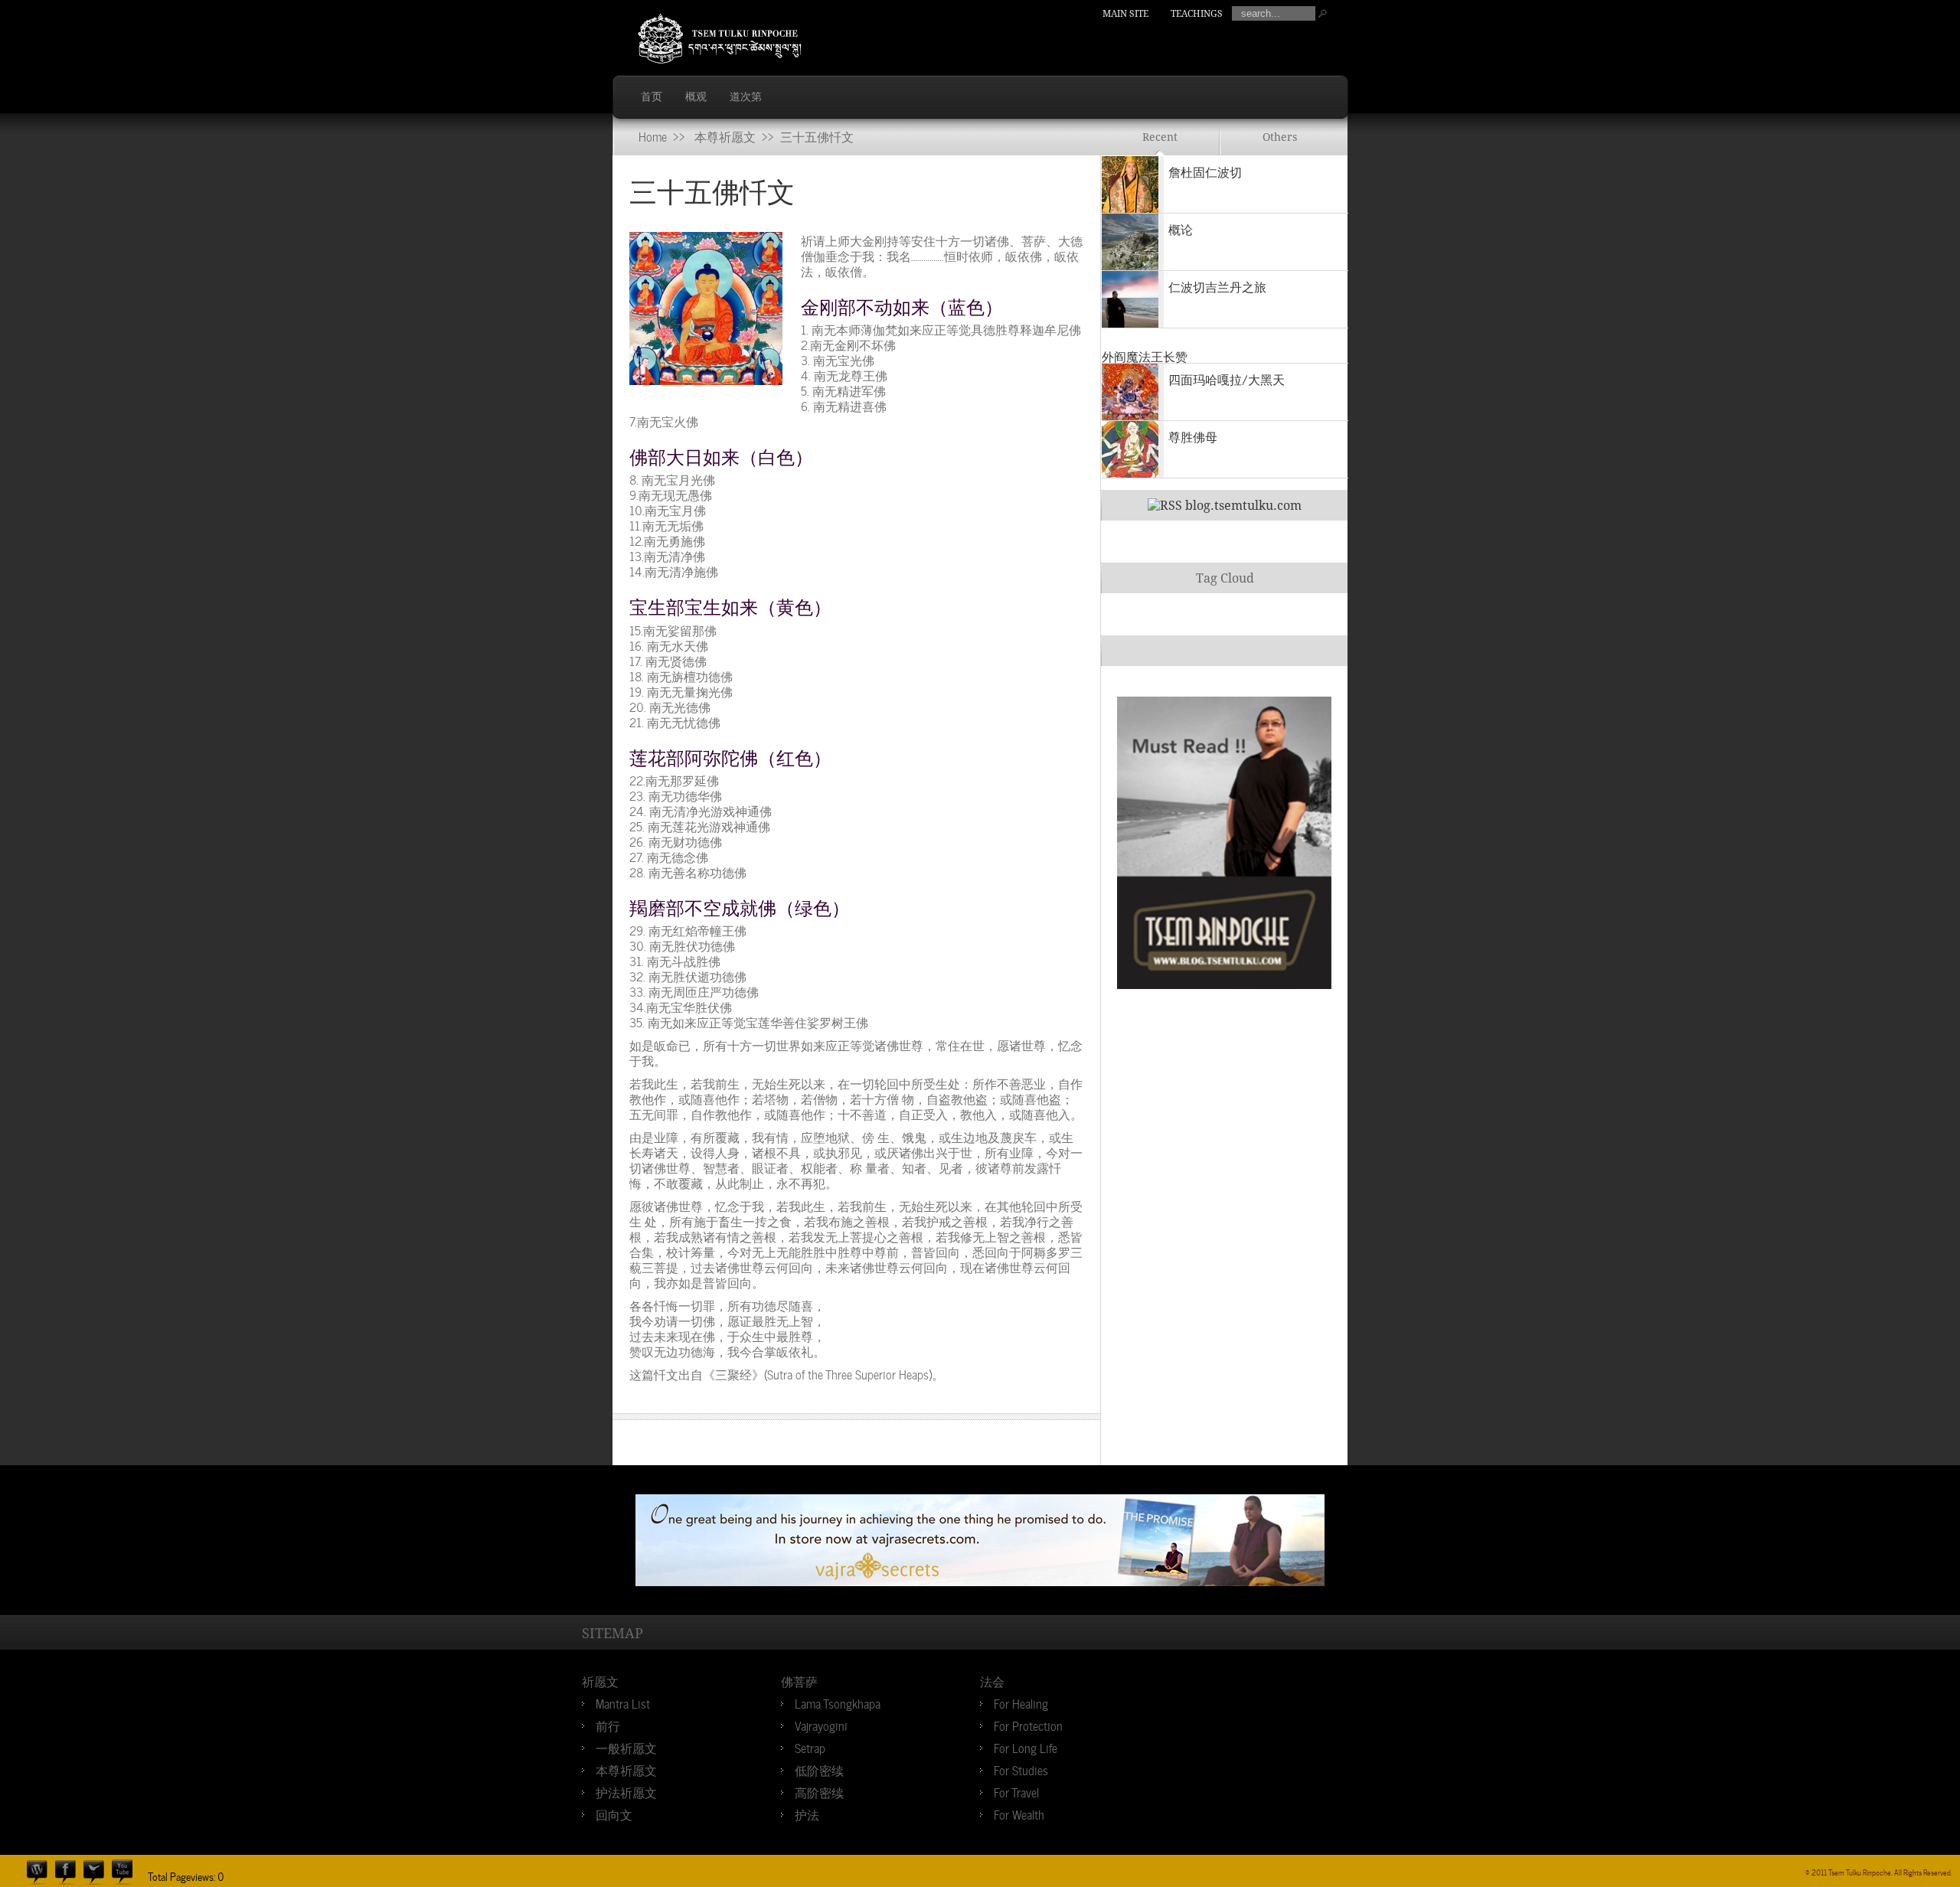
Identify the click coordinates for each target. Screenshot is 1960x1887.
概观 (696, 96)
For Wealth (1019, 1814)
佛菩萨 (799, 1680)
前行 (608, 1725)
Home (653, 135)
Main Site (1125, 14)
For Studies (1021, 1769)
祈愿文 (600, 1680)
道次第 (746, 96)
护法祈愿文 (626, 1791)
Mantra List (623, 1703)
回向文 (614, 1814)
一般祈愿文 (626, 1747)
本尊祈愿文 (725, 135)
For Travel (1016, 1791)
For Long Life (1026, 1747)
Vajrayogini (821, 1725)
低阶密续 (819, 1769)
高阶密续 (819, 1791)
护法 (807, 1814)
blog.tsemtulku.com (1243, 506)
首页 (652, 96)
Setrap (810, 1747)
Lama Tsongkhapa (838, 1703)
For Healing (1021, 1703)
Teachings (1197, 14)
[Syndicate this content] (1165, 506)
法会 (992, 1680)
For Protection (1028, 1725)
